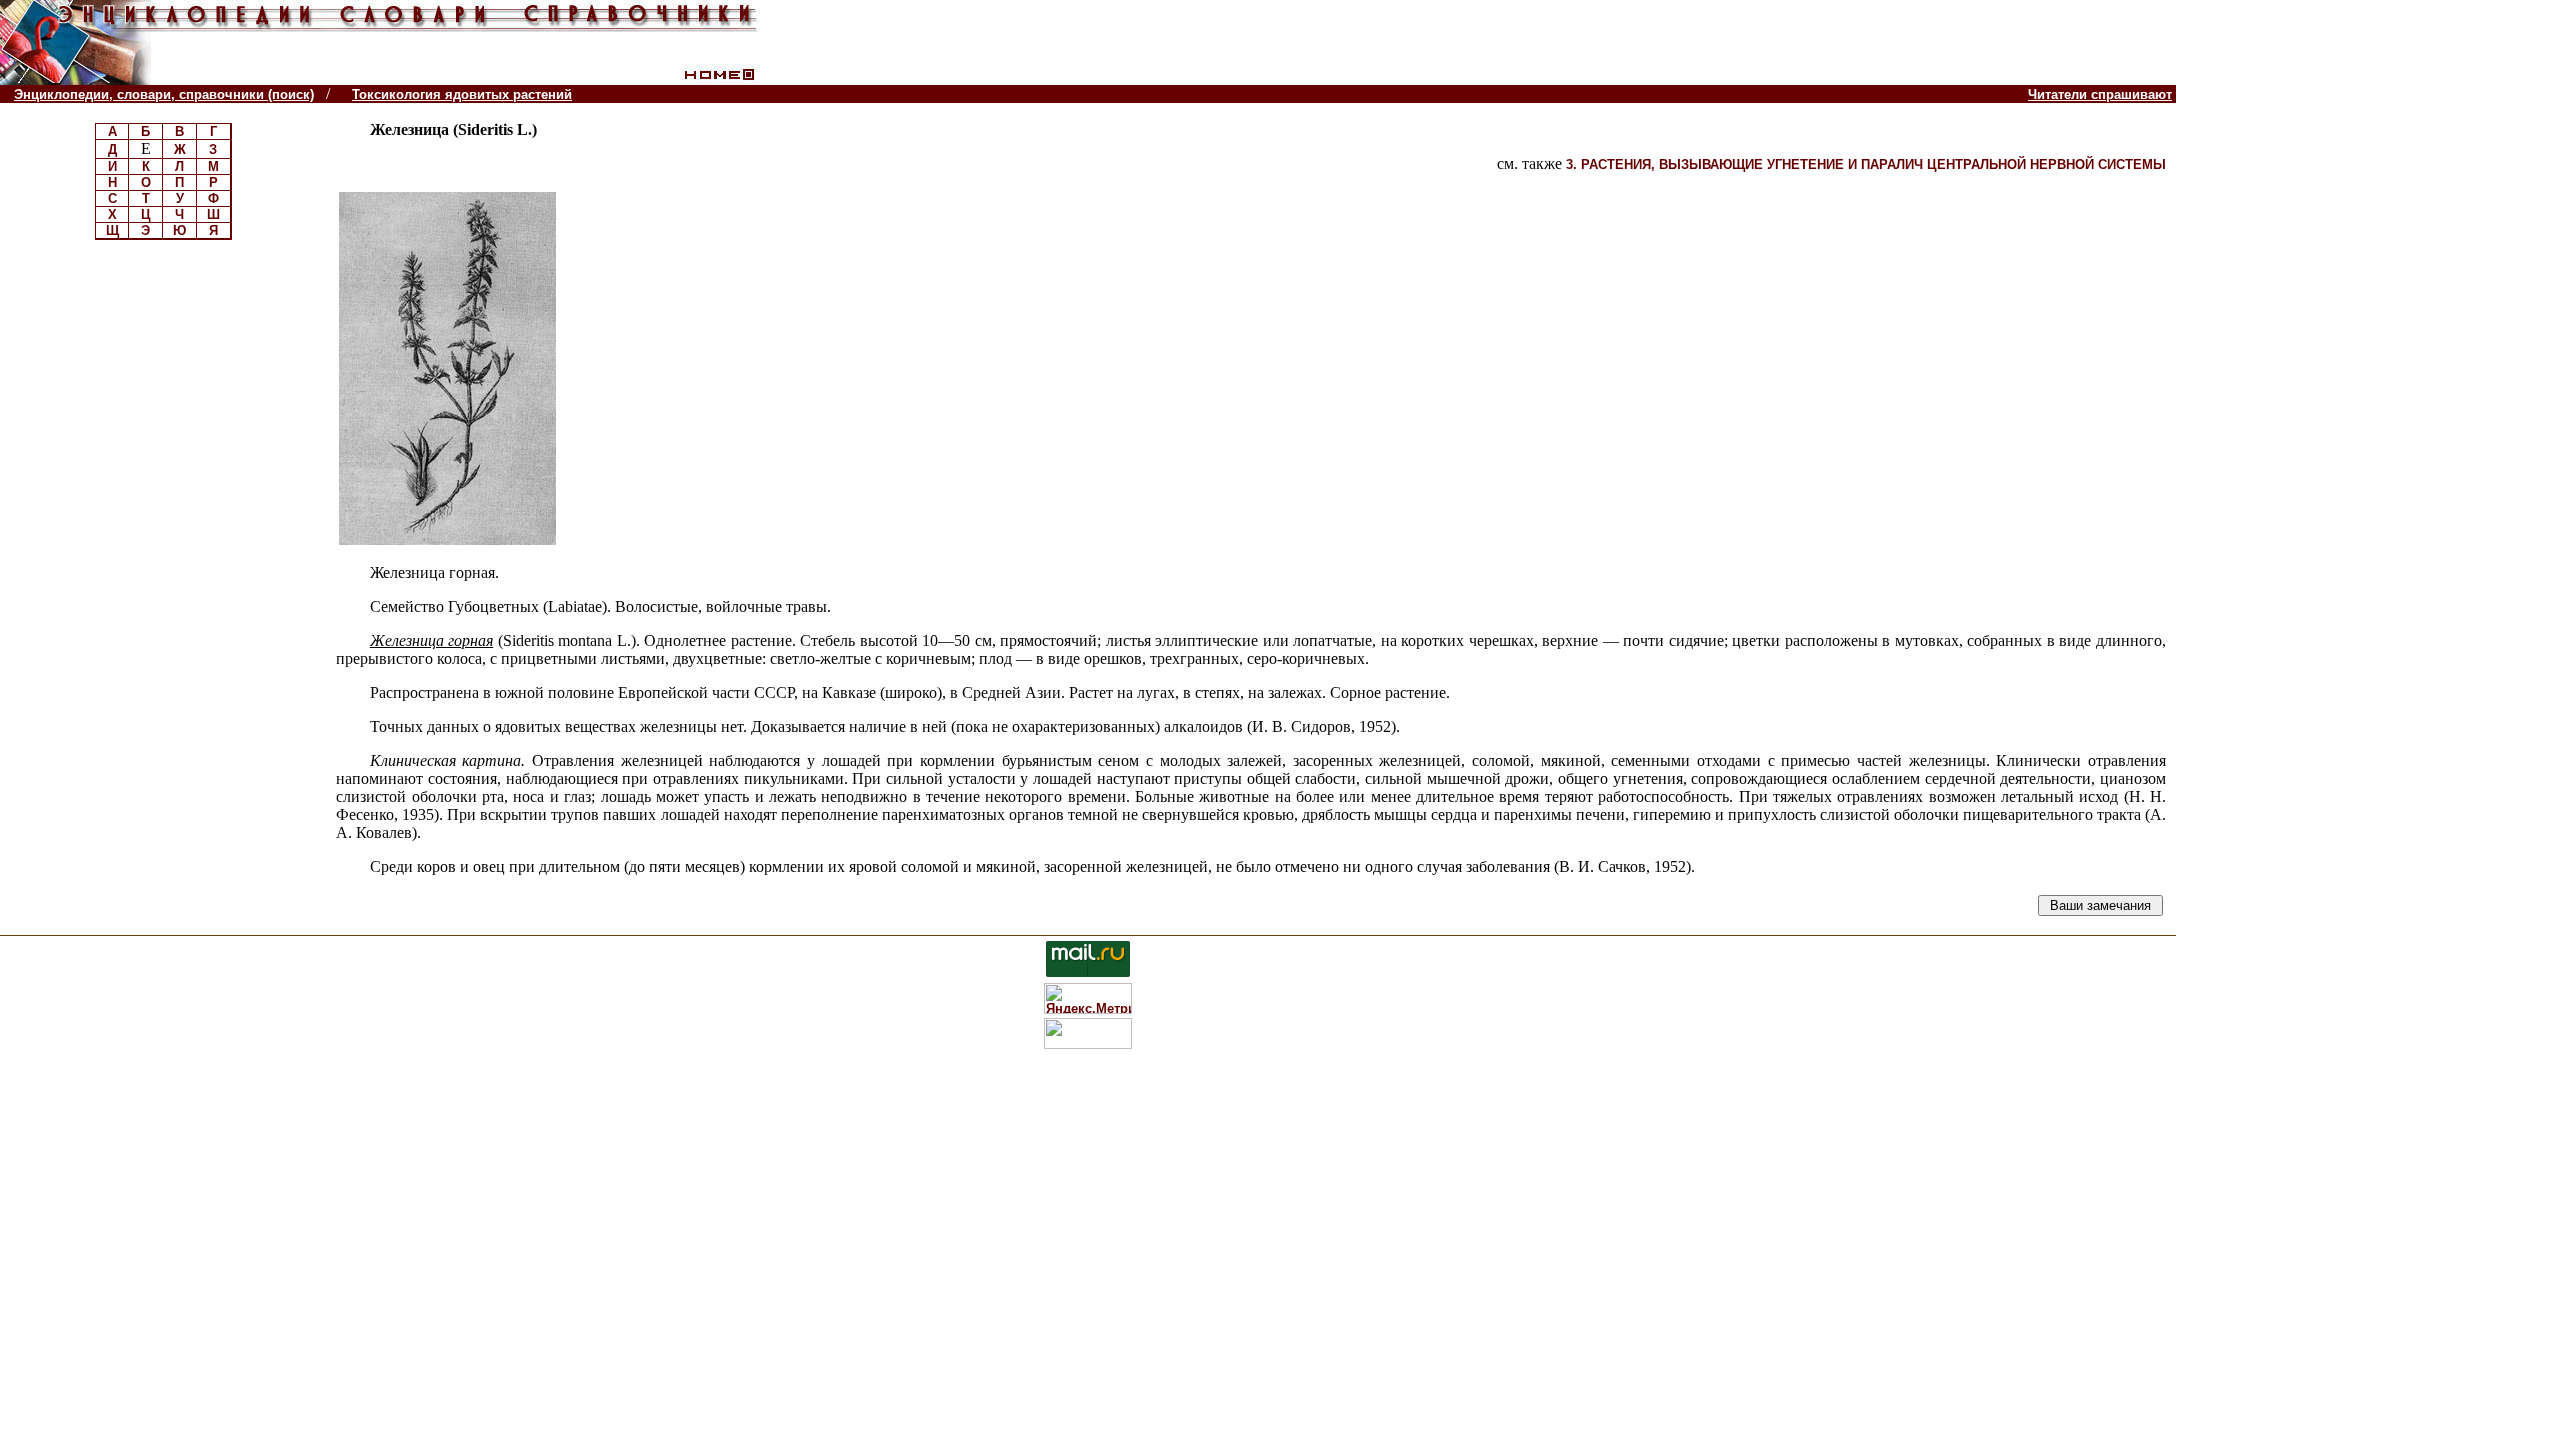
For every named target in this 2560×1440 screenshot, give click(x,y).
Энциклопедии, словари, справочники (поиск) (164, 94)
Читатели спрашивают (2100, 94)
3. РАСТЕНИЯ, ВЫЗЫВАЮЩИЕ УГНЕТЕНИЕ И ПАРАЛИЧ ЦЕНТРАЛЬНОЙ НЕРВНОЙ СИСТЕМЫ (1866, 164)
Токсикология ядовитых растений (462, 94)
